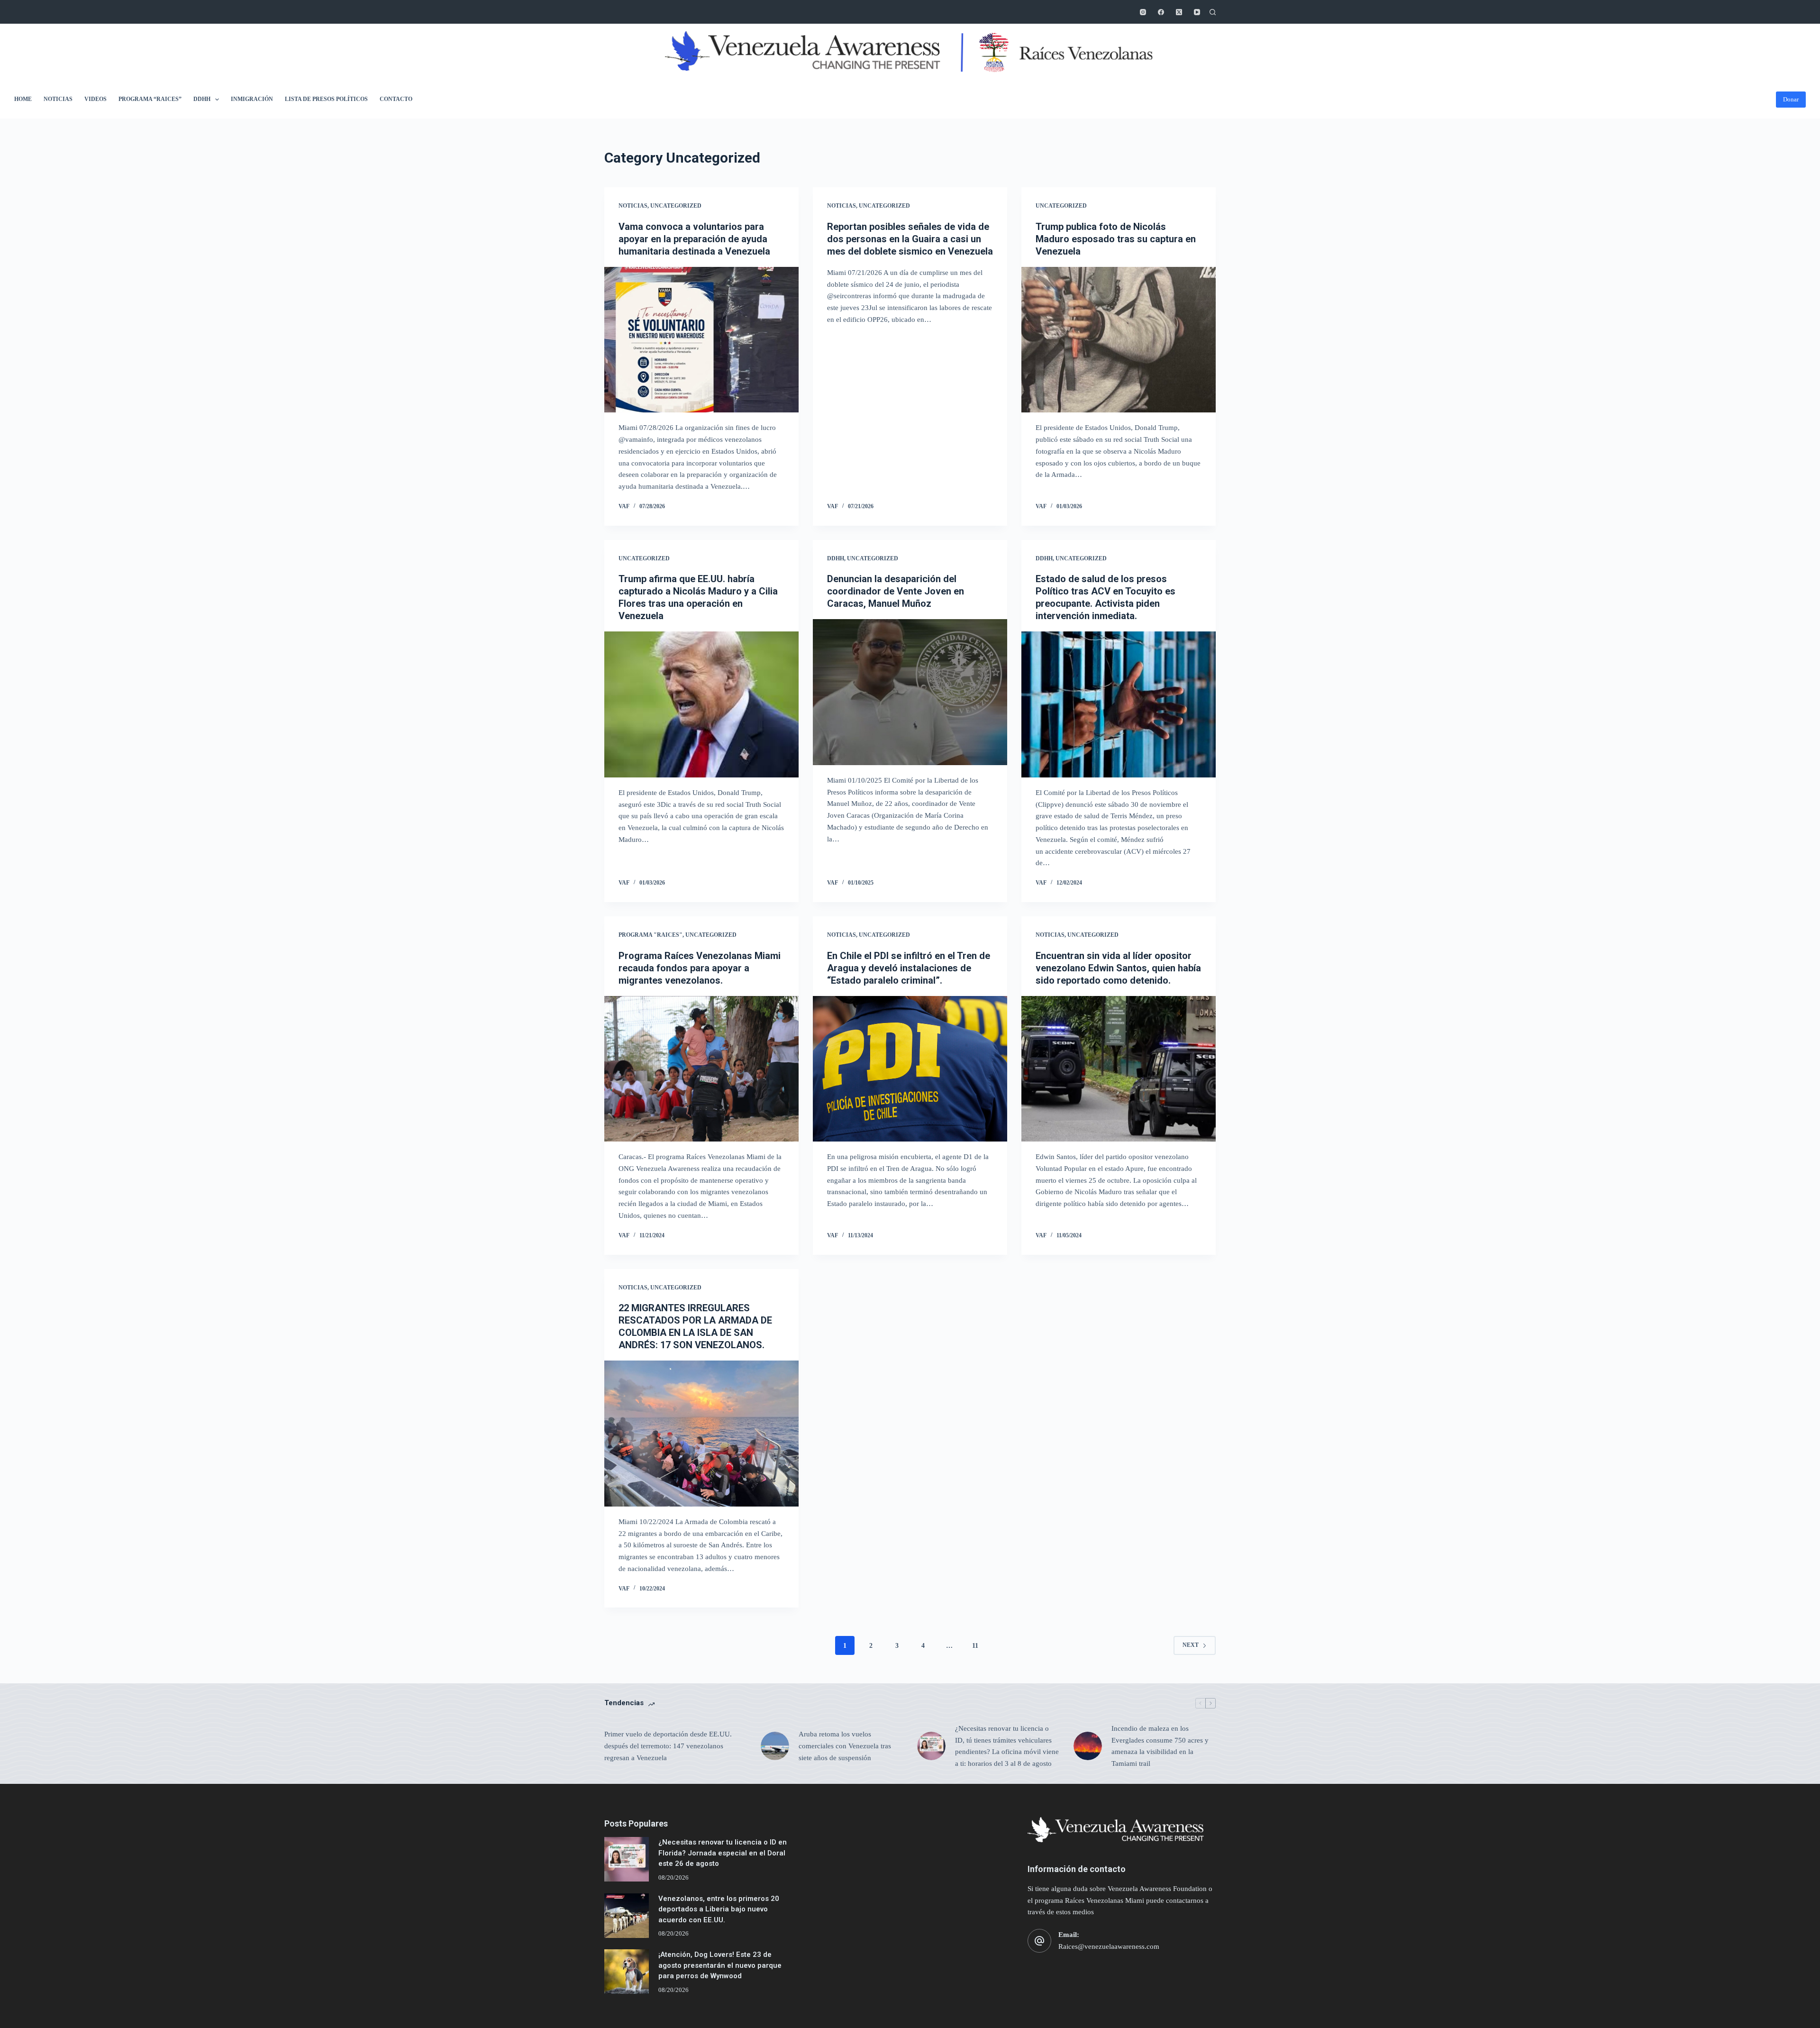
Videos (96, 99)
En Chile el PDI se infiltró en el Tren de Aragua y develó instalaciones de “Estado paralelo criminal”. (909, 968)
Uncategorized (676, 206)
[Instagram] (1143, 12)
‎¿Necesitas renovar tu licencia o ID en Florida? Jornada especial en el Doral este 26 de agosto (723, 1853)
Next (1191, 1645)
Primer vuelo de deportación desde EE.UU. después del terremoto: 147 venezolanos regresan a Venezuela (668, 1746)
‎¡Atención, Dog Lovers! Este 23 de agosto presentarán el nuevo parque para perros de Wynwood (720, 1965)
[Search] (1213, 12)
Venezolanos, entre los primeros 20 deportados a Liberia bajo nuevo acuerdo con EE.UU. (719, 1909)
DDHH (202, 99)
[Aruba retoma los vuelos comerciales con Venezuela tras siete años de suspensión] (775, 1746)
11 (975, 1646)
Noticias (58, 99)
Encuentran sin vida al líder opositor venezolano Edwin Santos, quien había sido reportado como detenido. (1118, 968)
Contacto (396, 99)
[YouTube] (1197, 12)
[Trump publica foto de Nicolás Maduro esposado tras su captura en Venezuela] (1119, 340)
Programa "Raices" (651, 935)
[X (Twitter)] (1179, 12)
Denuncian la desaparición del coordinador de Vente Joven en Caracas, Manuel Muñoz (896, 591)
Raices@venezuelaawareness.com (1109, 1946)
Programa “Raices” (150, 99)
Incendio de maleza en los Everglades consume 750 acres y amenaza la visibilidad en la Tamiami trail (1160, 1746)
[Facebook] (1161, 12)
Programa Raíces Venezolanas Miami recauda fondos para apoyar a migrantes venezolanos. (700, 968)
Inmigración (252, 99)
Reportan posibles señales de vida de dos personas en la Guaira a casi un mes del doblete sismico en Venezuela (910, 239)
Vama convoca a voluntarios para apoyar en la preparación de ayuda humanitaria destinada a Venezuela (694, 239)
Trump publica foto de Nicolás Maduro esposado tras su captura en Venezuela (1116, 239)
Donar (1791, 99)
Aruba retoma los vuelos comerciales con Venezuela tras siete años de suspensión (845, 1746)
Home (23, 99)
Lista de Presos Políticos (326, 99)
